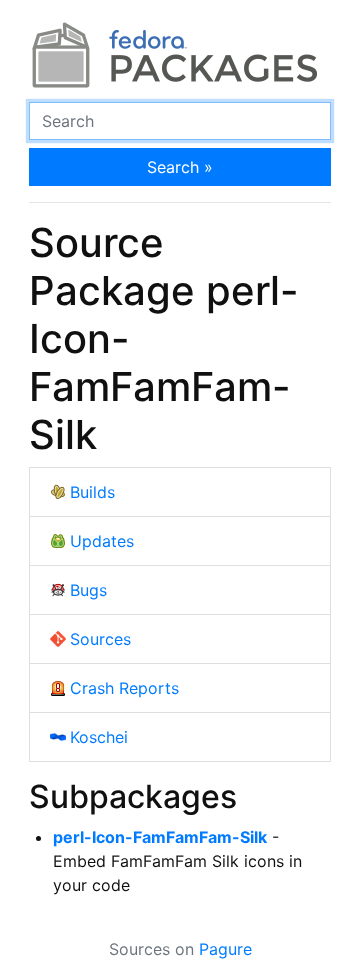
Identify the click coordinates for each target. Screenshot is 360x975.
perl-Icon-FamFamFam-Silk (160, 837)
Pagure (225, 949)
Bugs (88, 590)
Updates (102, 541)
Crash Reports (124, 688)
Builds (92, 492)
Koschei (99, 737)
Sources (100, 639)
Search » (180, 167)
